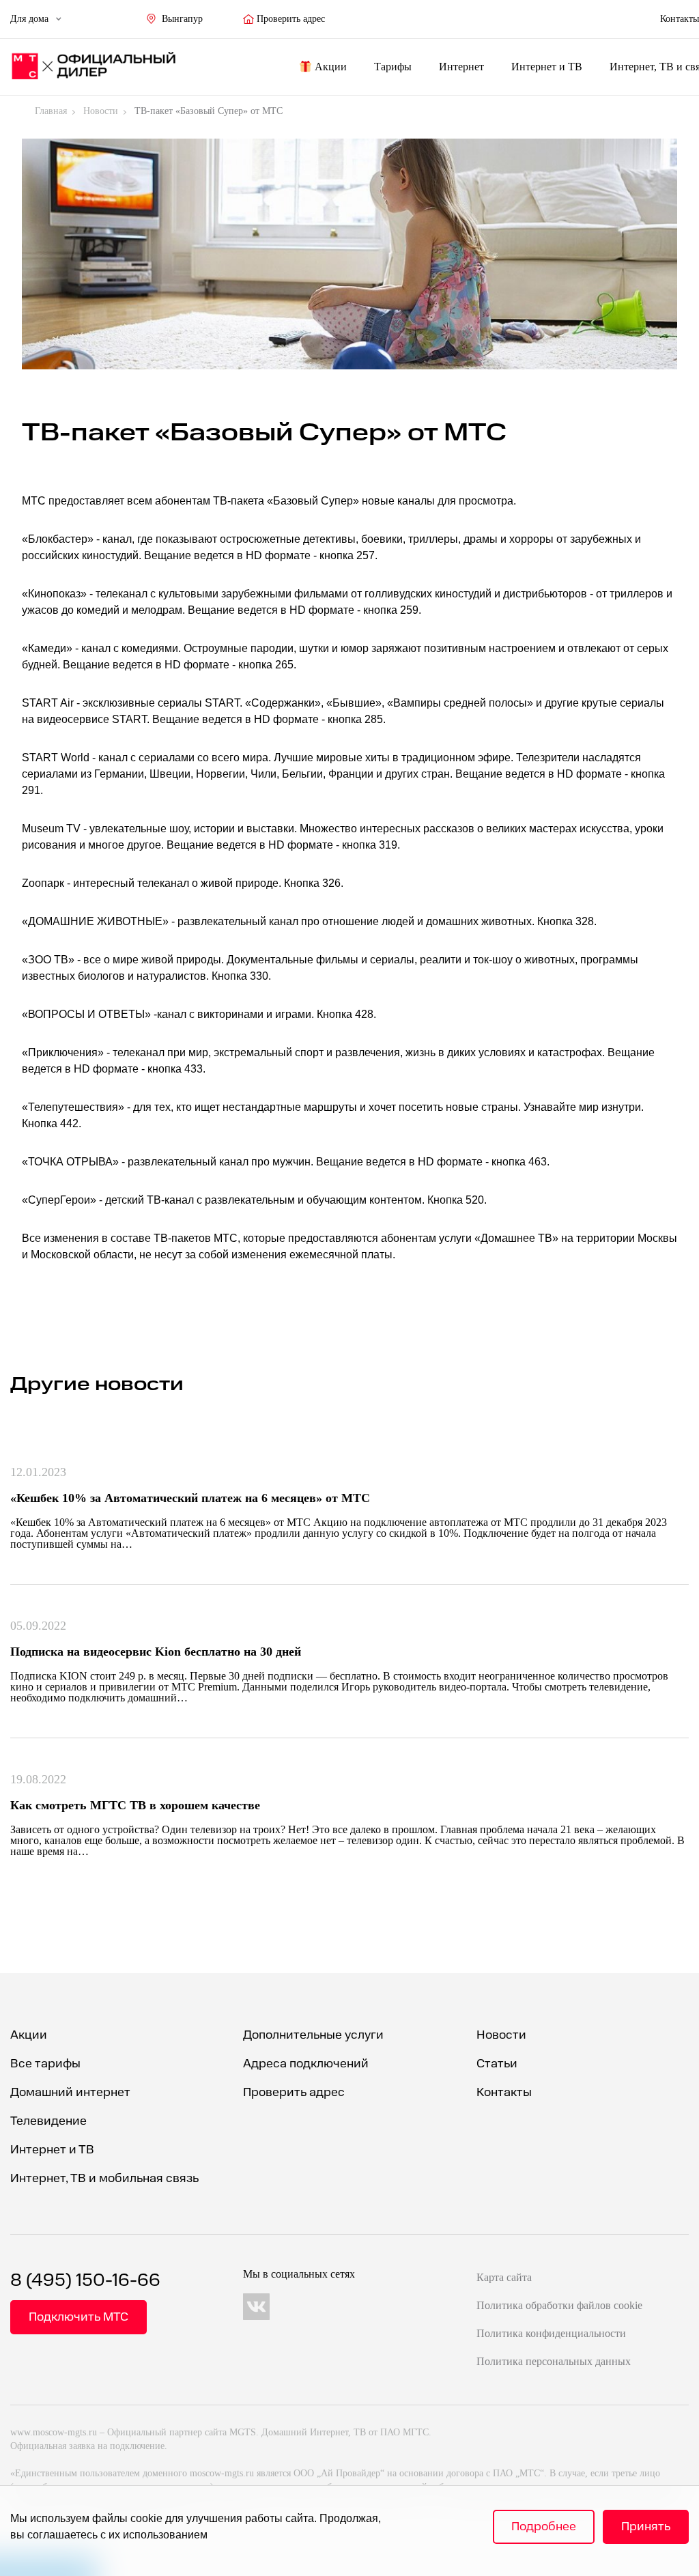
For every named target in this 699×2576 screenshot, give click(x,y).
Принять (646, 2527)
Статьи (497, 2064)
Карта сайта (504, 2277)
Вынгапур (182, 19)
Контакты (504, 2092)
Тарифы (393, 67)
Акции (331, 67)
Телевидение (48, 2121)
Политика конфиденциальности (551, 2333)
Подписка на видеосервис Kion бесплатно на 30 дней (156, 1652)
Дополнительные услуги (313, 2035)
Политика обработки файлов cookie (559, 2305)
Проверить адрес (291, 19)
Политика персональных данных (554, 2361)
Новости (101, 111)
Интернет (461, 67)
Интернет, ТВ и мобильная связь (104, 2178)
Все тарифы (45, 2064)
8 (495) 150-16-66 (85, 2281)
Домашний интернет (70, 2092)
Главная (51, 111)
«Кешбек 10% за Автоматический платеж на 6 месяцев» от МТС (190, 1498)
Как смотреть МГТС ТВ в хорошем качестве (135, 1805)
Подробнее (544, 2527)
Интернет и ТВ (547, 67)
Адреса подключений (306, 2064)
